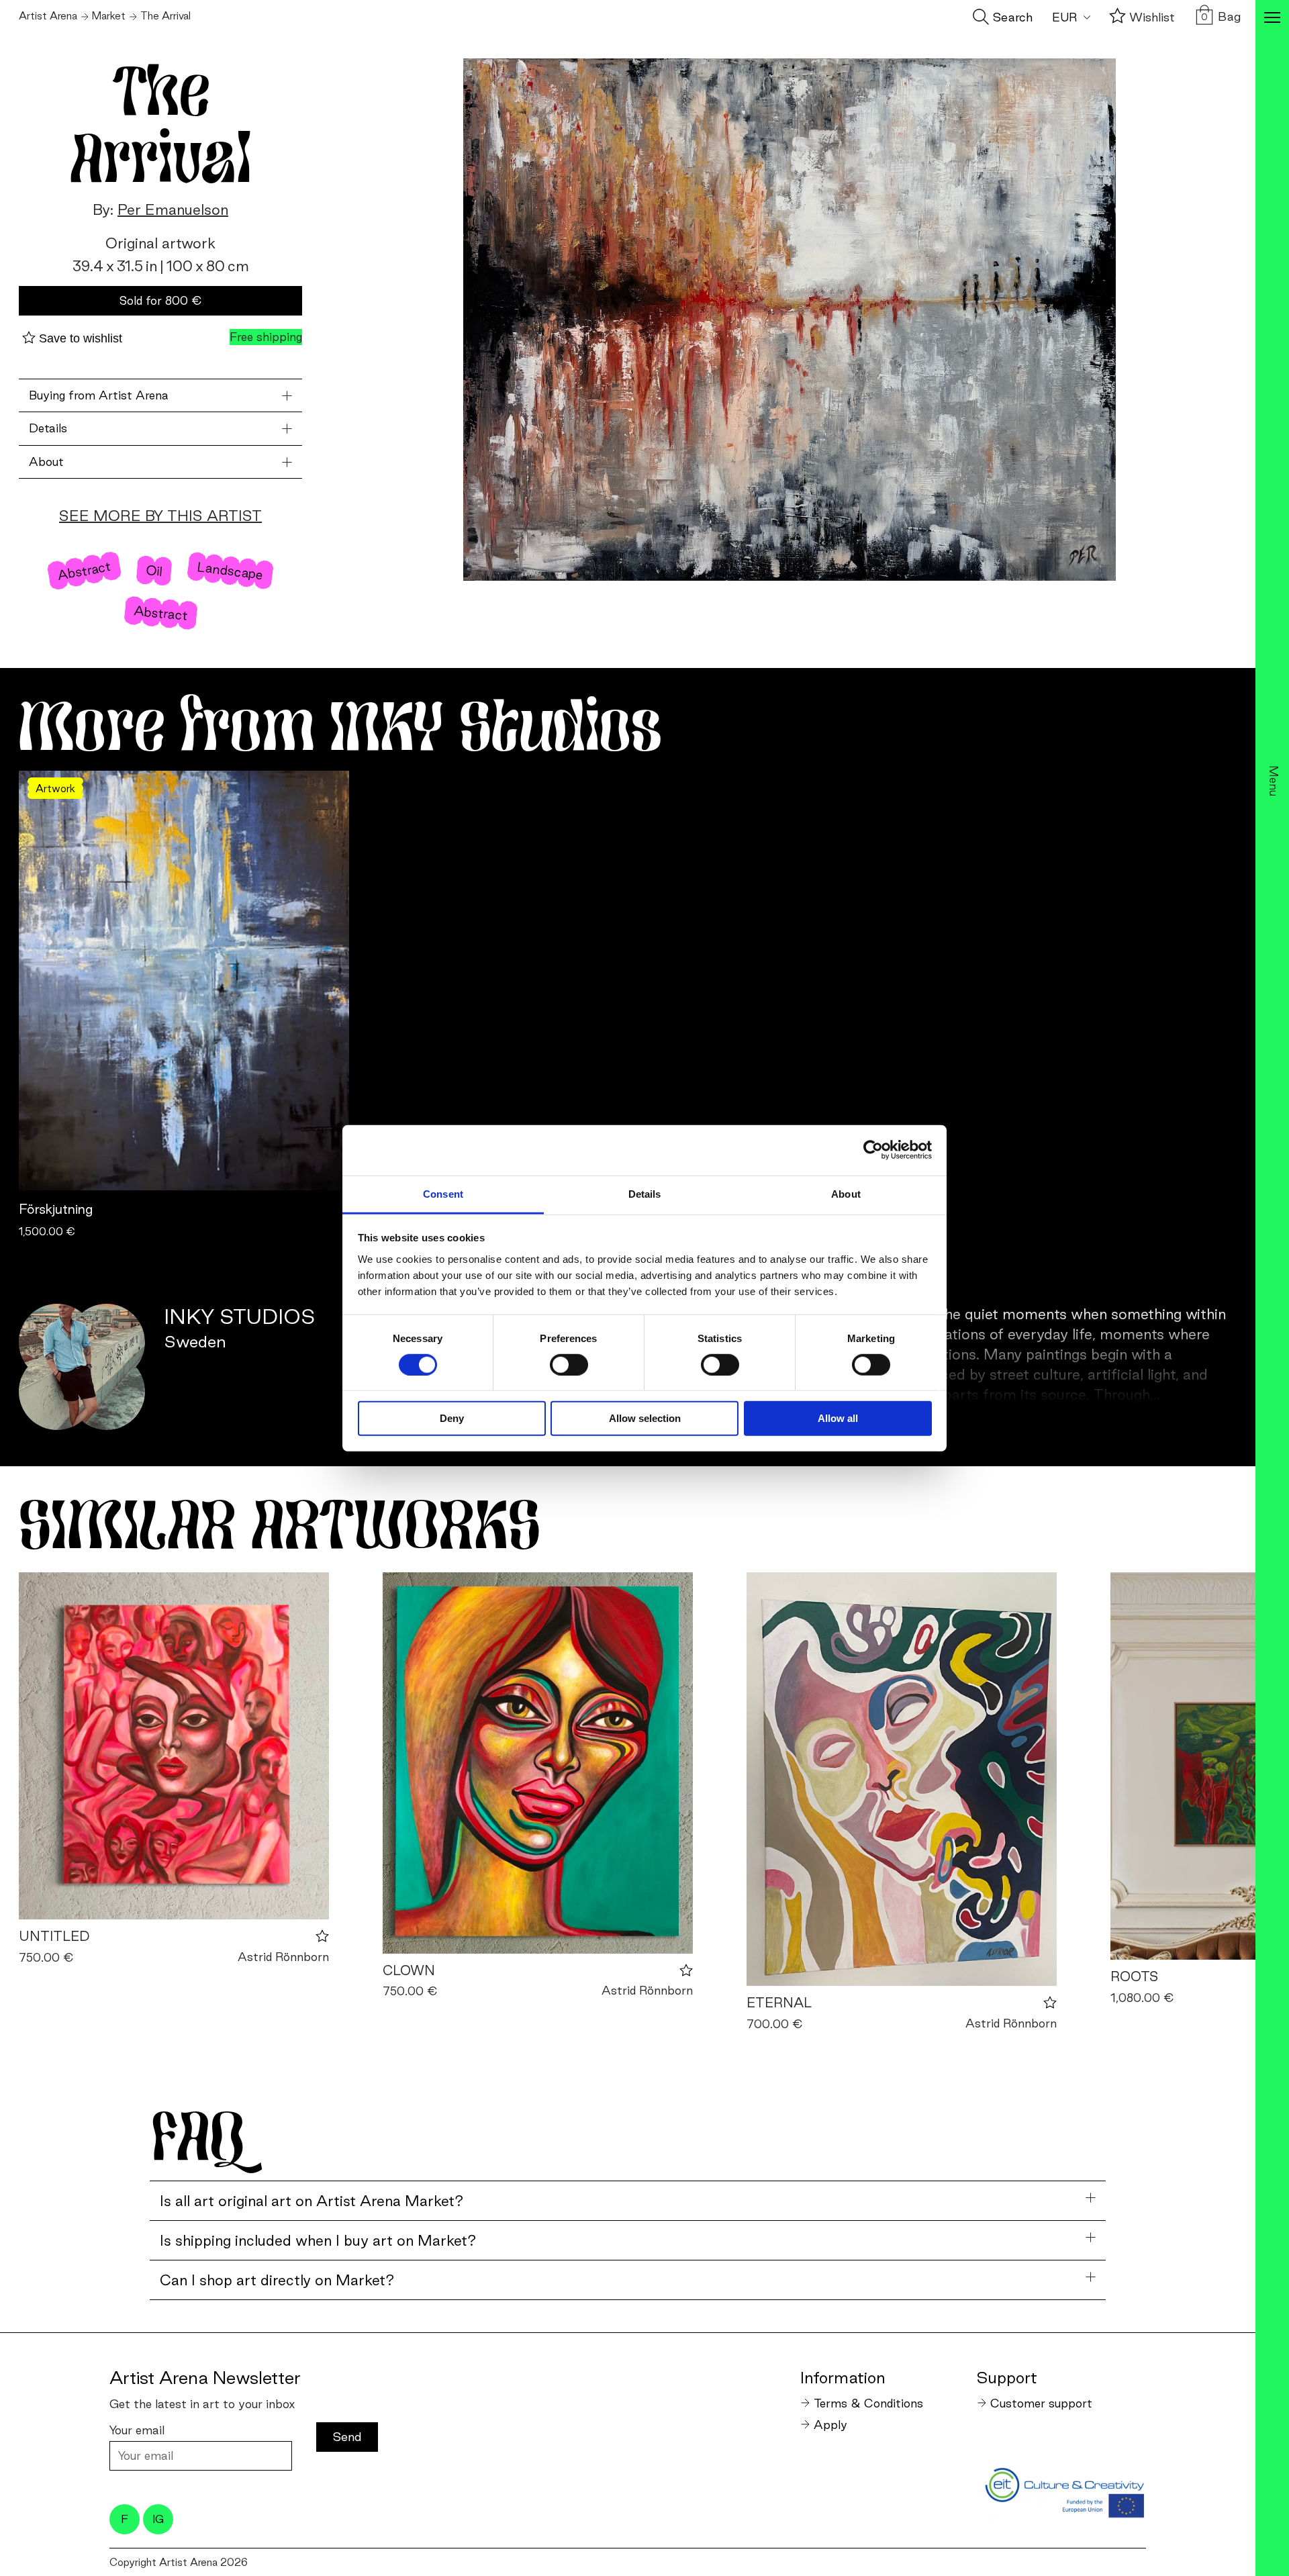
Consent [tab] (443, 1193)
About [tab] (846, 1193)
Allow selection (645, 1418)
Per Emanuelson (173, 209)
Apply (830, 2425)
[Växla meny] (1272, 19)
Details (48, 428)
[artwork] (174, 1746)
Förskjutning (56, 1209)
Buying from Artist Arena (99, 395)
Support (1007, 2377)
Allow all (838, 1418)
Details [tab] (645, 1193)
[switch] (569, 1365)
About (46, 462)
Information (843, 2377)
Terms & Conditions (868, 2403)
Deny (452, 1418)
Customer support (1041, 2403)
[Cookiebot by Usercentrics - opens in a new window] (873, 1150)
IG (158, 2519)
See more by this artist (160, 516)
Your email (137, 2430)
